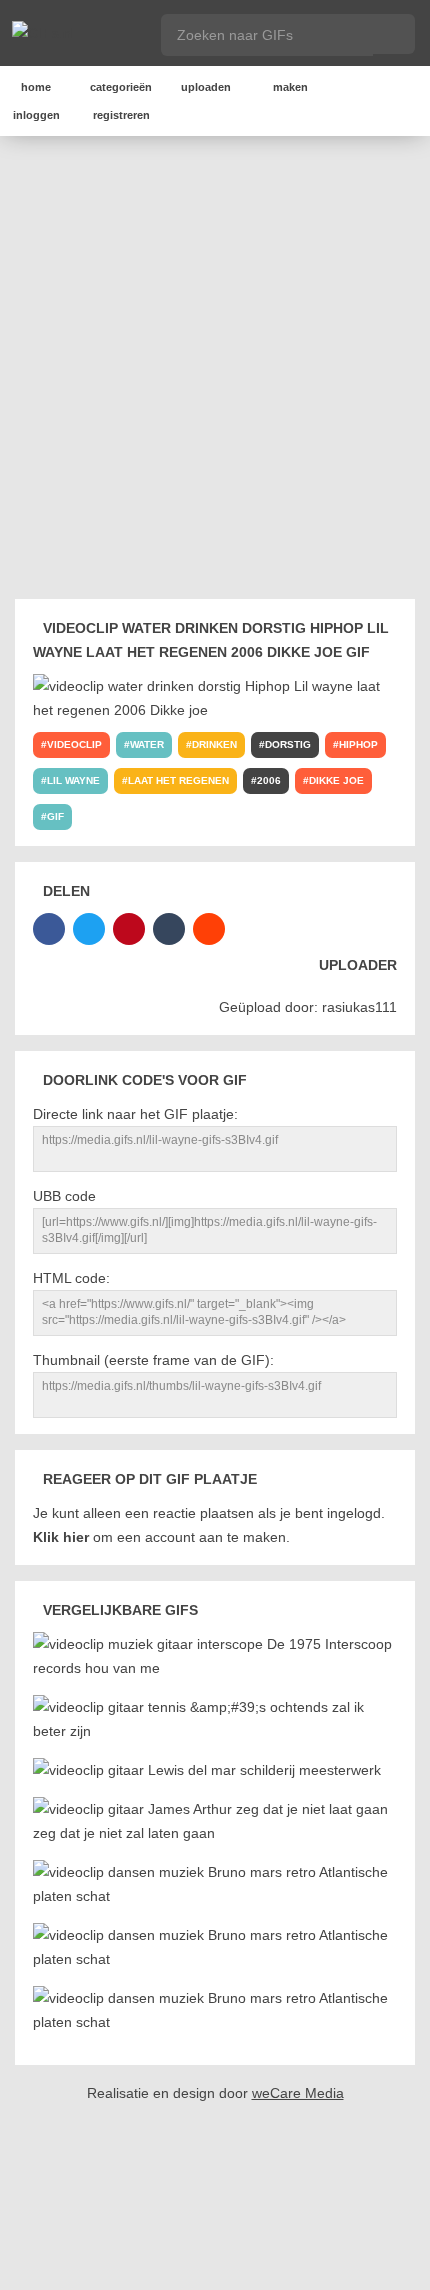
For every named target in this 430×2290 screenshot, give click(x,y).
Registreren (121, 115)
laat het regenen (178, 780)
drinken (214, 744)
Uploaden (206, 87)
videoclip (74, 744)
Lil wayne (73, 780)
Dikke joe (336, 780)
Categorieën (121, 87)
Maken (290, 87)
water (147, 744)
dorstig (288, 744)
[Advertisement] (215, 371)
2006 (269, 780)
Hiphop (358, 744)
